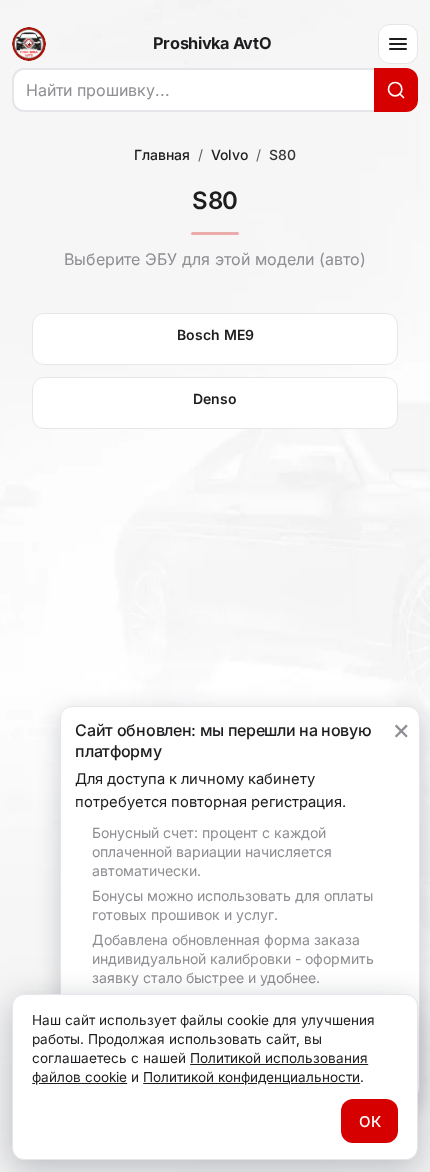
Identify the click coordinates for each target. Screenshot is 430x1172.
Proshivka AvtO (212, 44)
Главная (162, 154)
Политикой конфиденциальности (251, 1077)
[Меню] (398, 44)
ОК (370, 1121)
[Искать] (396, 90)
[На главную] (29, 44)
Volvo (229, 154)
